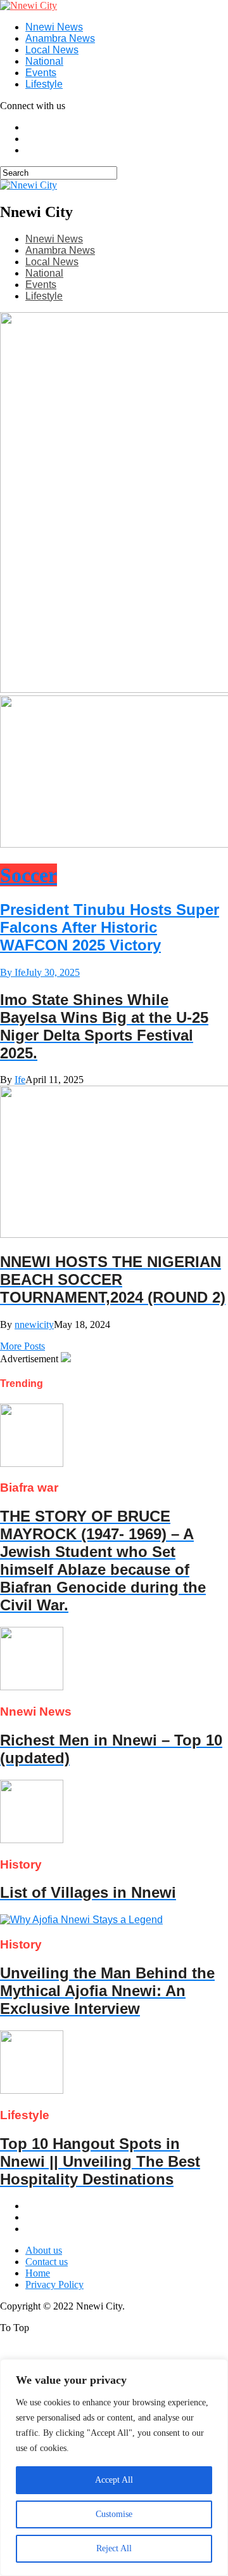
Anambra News (60, 38)
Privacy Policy (54, 2284)
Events (41, 73)
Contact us (47, 2262)
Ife (20, 1080)
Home (38, 2273)
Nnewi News (54, 27)
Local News (52, 50)
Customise (114, 2514)
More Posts (22, 1346)
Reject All (114, 2548)
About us (44, 2250)
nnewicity (34, 1324)
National (44, 61)
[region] (114, 2468)
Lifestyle (44, 84)
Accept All (114, 2480)
